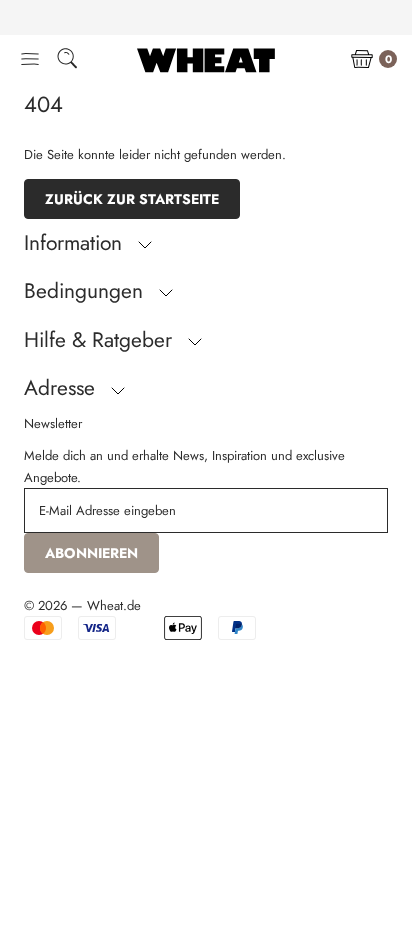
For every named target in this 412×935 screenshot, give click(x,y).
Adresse (62, 388)
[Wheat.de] (206, 60)
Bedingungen (86, 291)
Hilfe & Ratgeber (101, 340)
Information (76, 243)
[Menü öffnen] (30, 60)
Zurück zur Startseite (132, 199)
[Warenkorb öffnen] (362, 60)
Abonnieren (91, 553)
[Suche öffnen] (67, 61)
